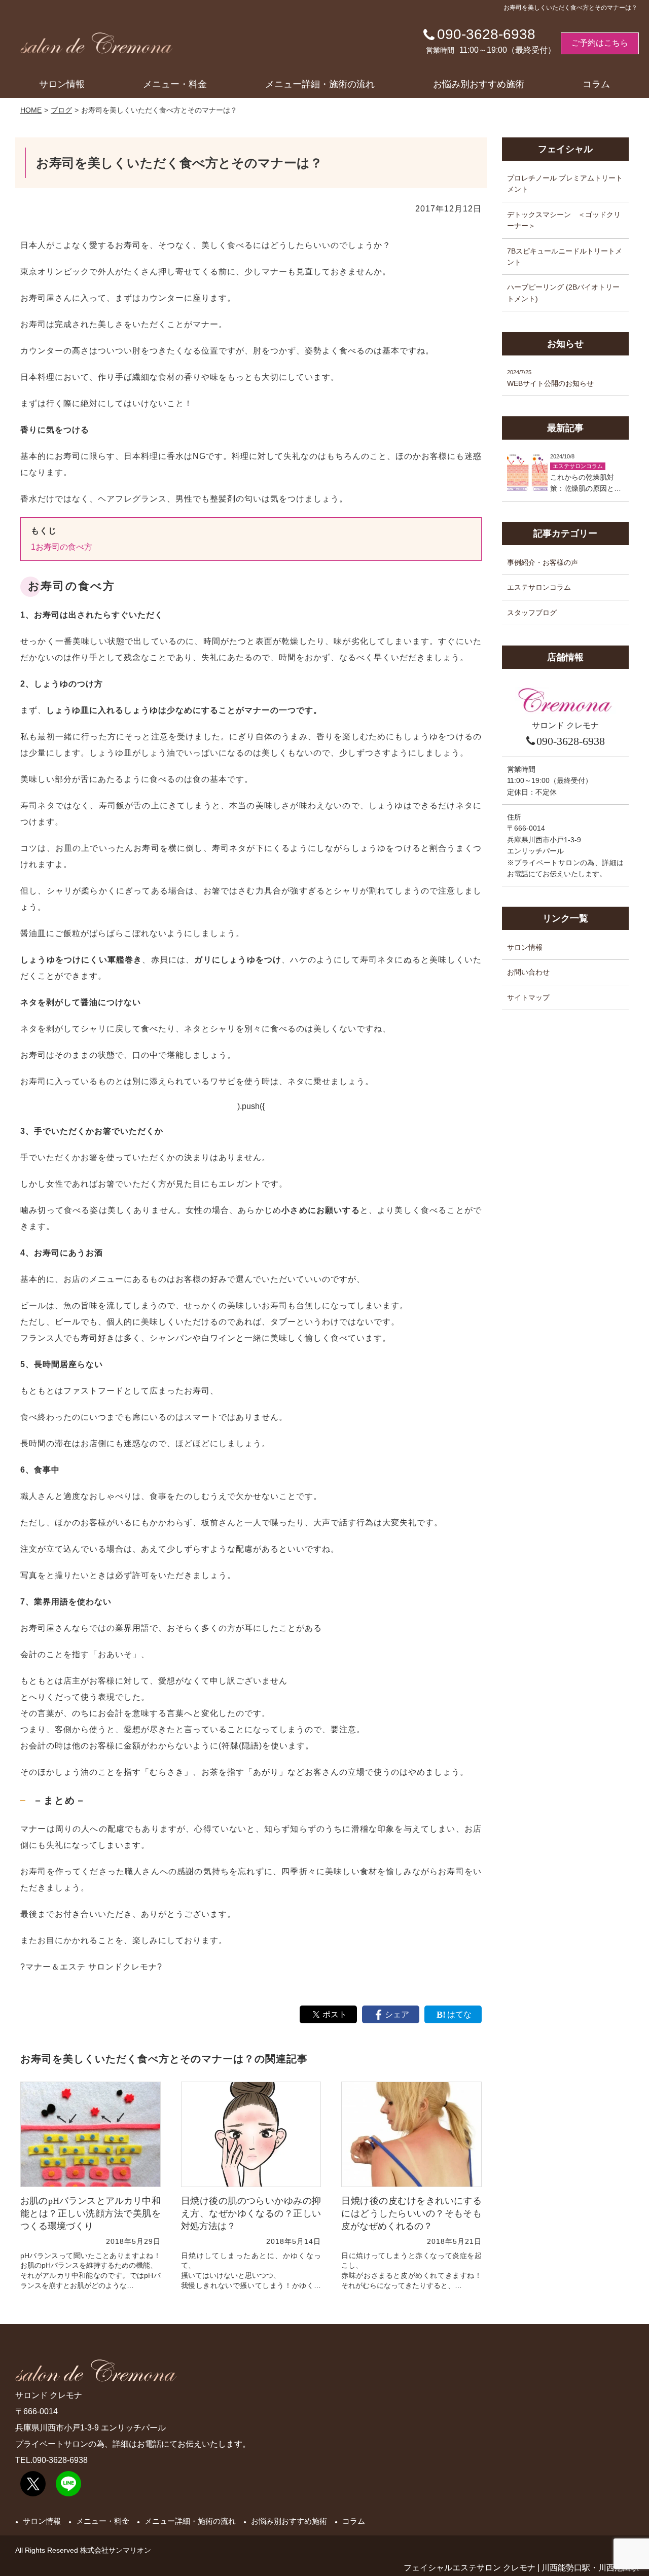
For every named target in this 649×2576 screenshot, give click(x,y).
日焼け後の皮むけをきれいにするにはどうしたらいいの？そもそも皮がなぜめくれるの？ (411, 2213)
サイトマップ (528, 997)
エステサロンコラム (539, 587)
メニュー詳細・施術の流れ (320, 84)
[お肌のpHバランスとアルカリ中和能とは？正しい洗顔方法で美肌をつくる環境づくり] (91, 2134)
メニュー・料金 (175, 84)
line (68, 2484)
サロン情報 (62, 84)
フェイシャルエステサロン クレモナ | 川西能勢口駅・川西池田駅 (521, 2568)
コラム (596, 84)
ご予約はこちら (600, 43)
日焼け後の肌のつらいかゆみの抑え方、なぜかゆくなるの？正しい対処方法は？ (251, 2213)
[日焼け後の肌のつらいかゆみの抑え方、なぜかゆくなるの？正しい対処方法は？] (251, 2134)
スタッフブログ (532, 613)
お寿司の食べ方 (62, 547)
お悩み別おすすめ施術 (479, 84)
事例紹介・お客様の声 (543, 562)
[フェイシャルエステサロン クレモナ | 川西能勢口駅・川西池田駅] (96, 43)
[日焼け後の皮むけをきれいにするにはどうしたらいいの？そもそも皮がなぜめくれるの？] (411, 2134)
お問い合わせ (528, 973)
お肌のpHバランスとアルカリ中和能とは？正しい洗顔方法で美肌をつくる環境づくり (91, 2213)
